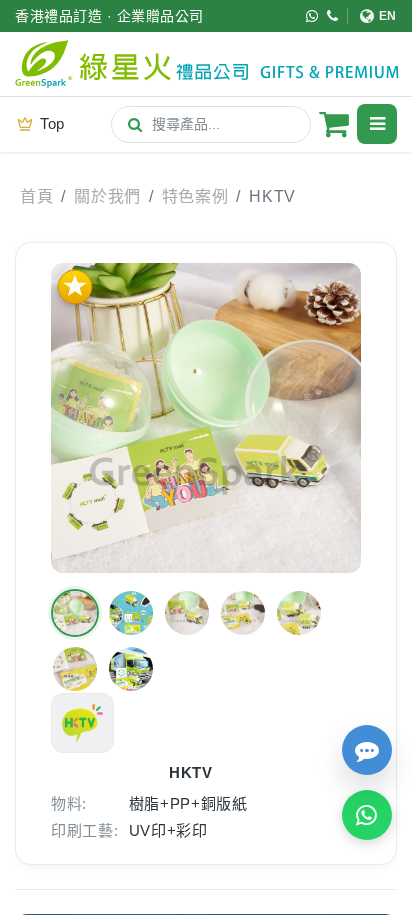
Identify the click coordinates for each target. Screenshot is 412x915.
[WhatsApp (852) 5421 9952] (312, 16)
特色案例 (195, 196)
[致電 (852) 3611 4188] (333, 16)
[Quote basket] (334, 124)
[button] (75, 613)
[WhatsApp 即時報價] (367, 815)
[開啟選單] (377, 124)
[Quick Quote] (367, 750)
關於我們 (107, 196)
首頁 (36, 196)
